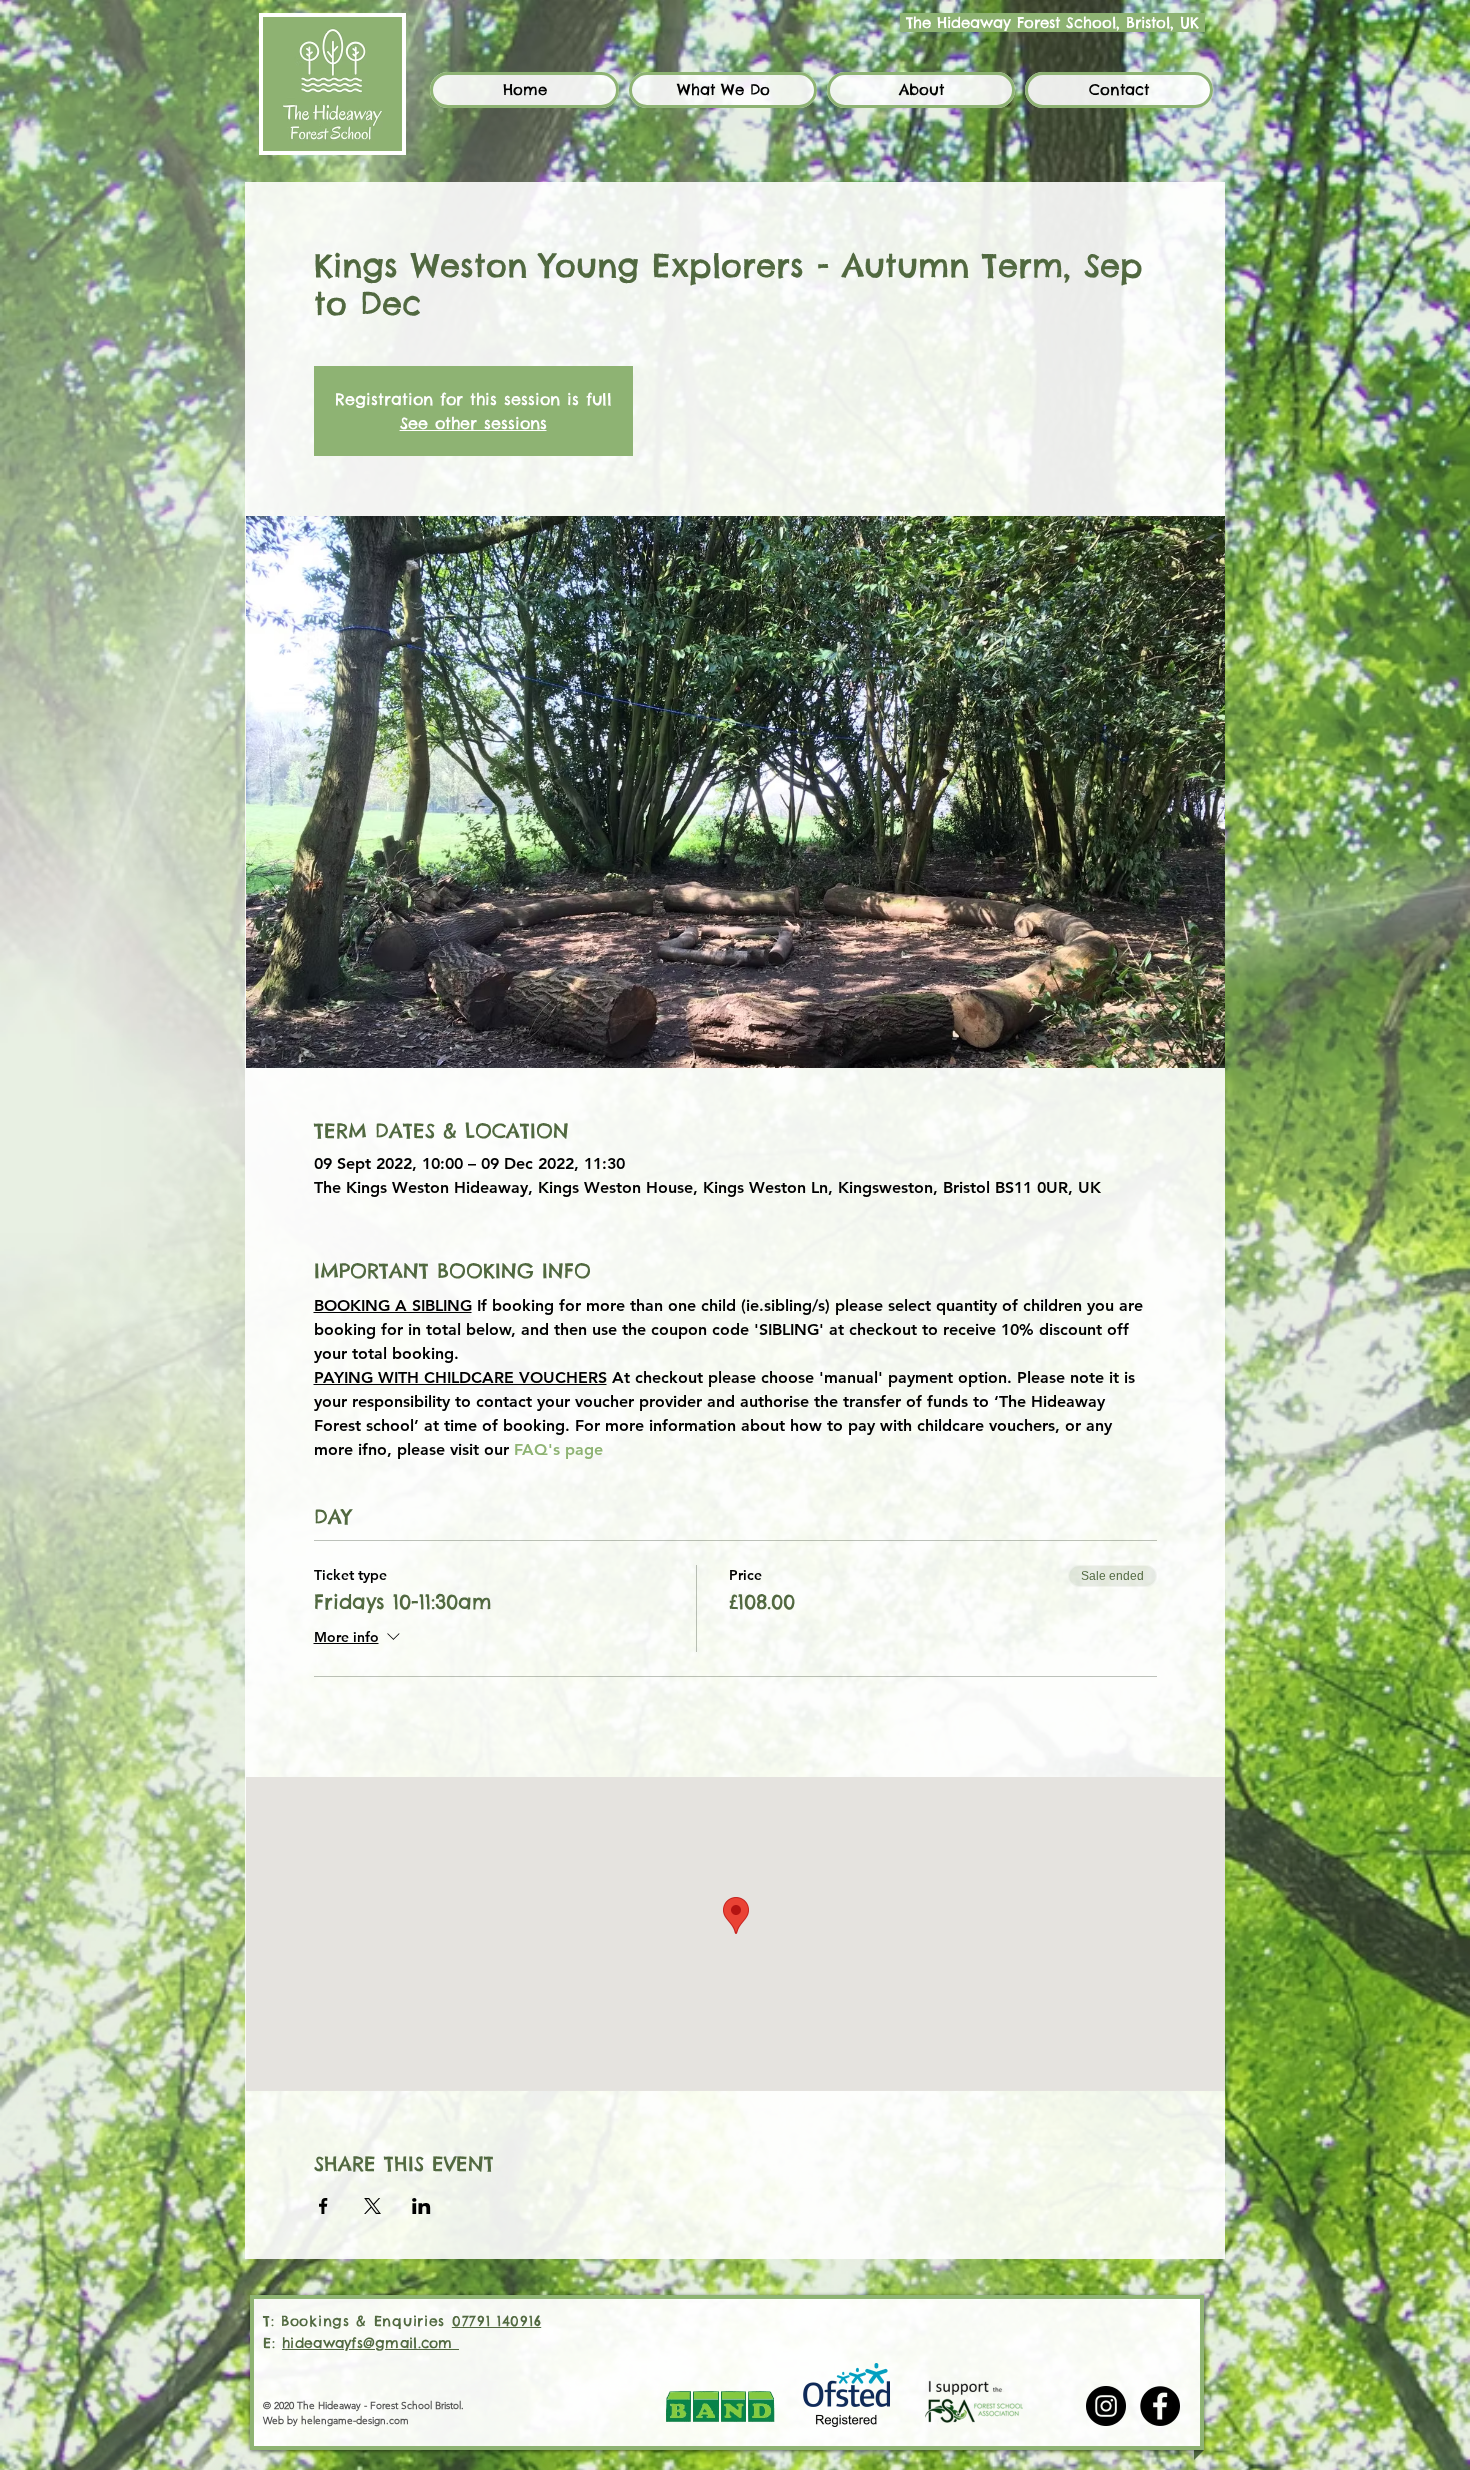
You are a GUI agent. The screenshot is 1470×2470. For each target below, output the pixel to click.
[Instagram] (1106, 2406)
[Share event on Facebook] (323, 2206)
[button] (723, 90)
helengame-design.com (355, 2420)
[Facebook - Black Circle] (1160, 2406)
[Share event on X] (372, 2206)
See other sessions (473, 423)
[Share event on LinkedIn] (421, 2206)
